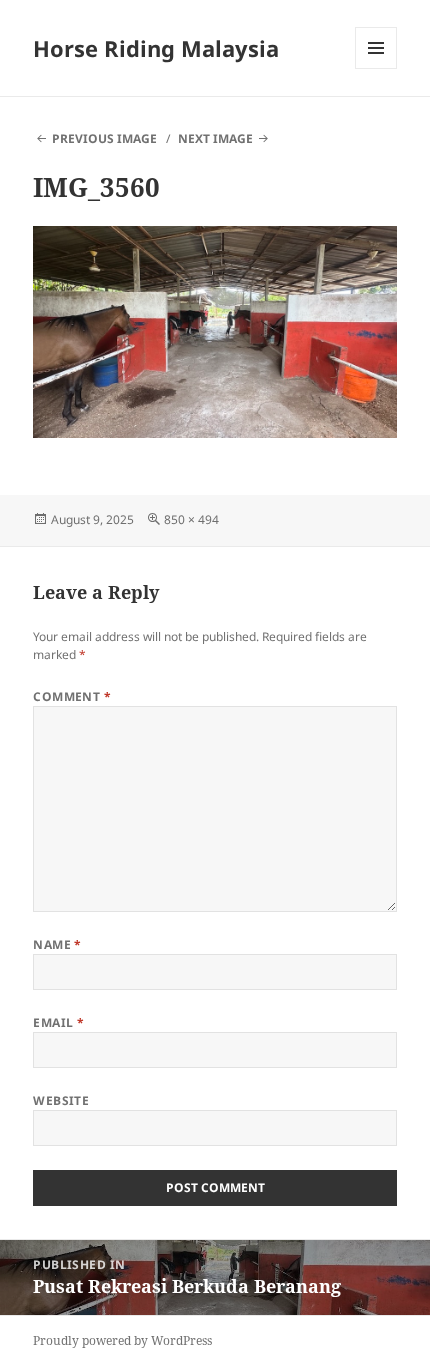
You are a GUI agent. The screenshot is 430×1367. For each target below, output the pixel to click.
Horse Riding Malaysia (156, 48)
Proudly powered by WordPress (122, 1340)
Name (57, 944)
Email (58, 1022)
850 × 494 (191, 519)
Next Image (215, 138)
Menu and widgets (376, 68)
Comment (72, 696)
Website (61, 1100)
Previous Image (104, 138)
